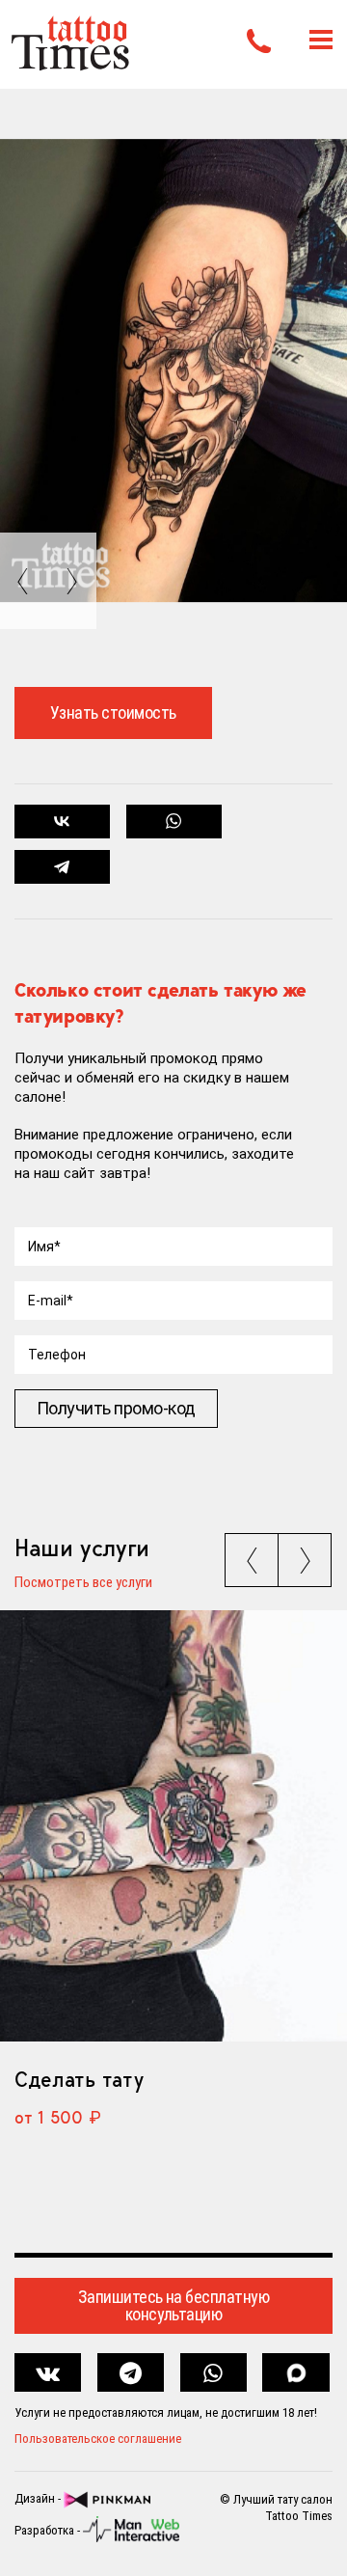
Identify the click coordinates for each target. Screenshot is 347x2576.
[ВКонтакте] (62, 822)
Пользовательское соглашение (98, 2439)
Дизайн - (39, 2499)
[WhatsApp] (174, 822)
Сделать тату (79, 2079)
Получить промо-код (116, 1408)
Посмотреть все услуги (83, 1583)
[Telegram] (62, 867)
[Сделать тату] (173, 1826)
